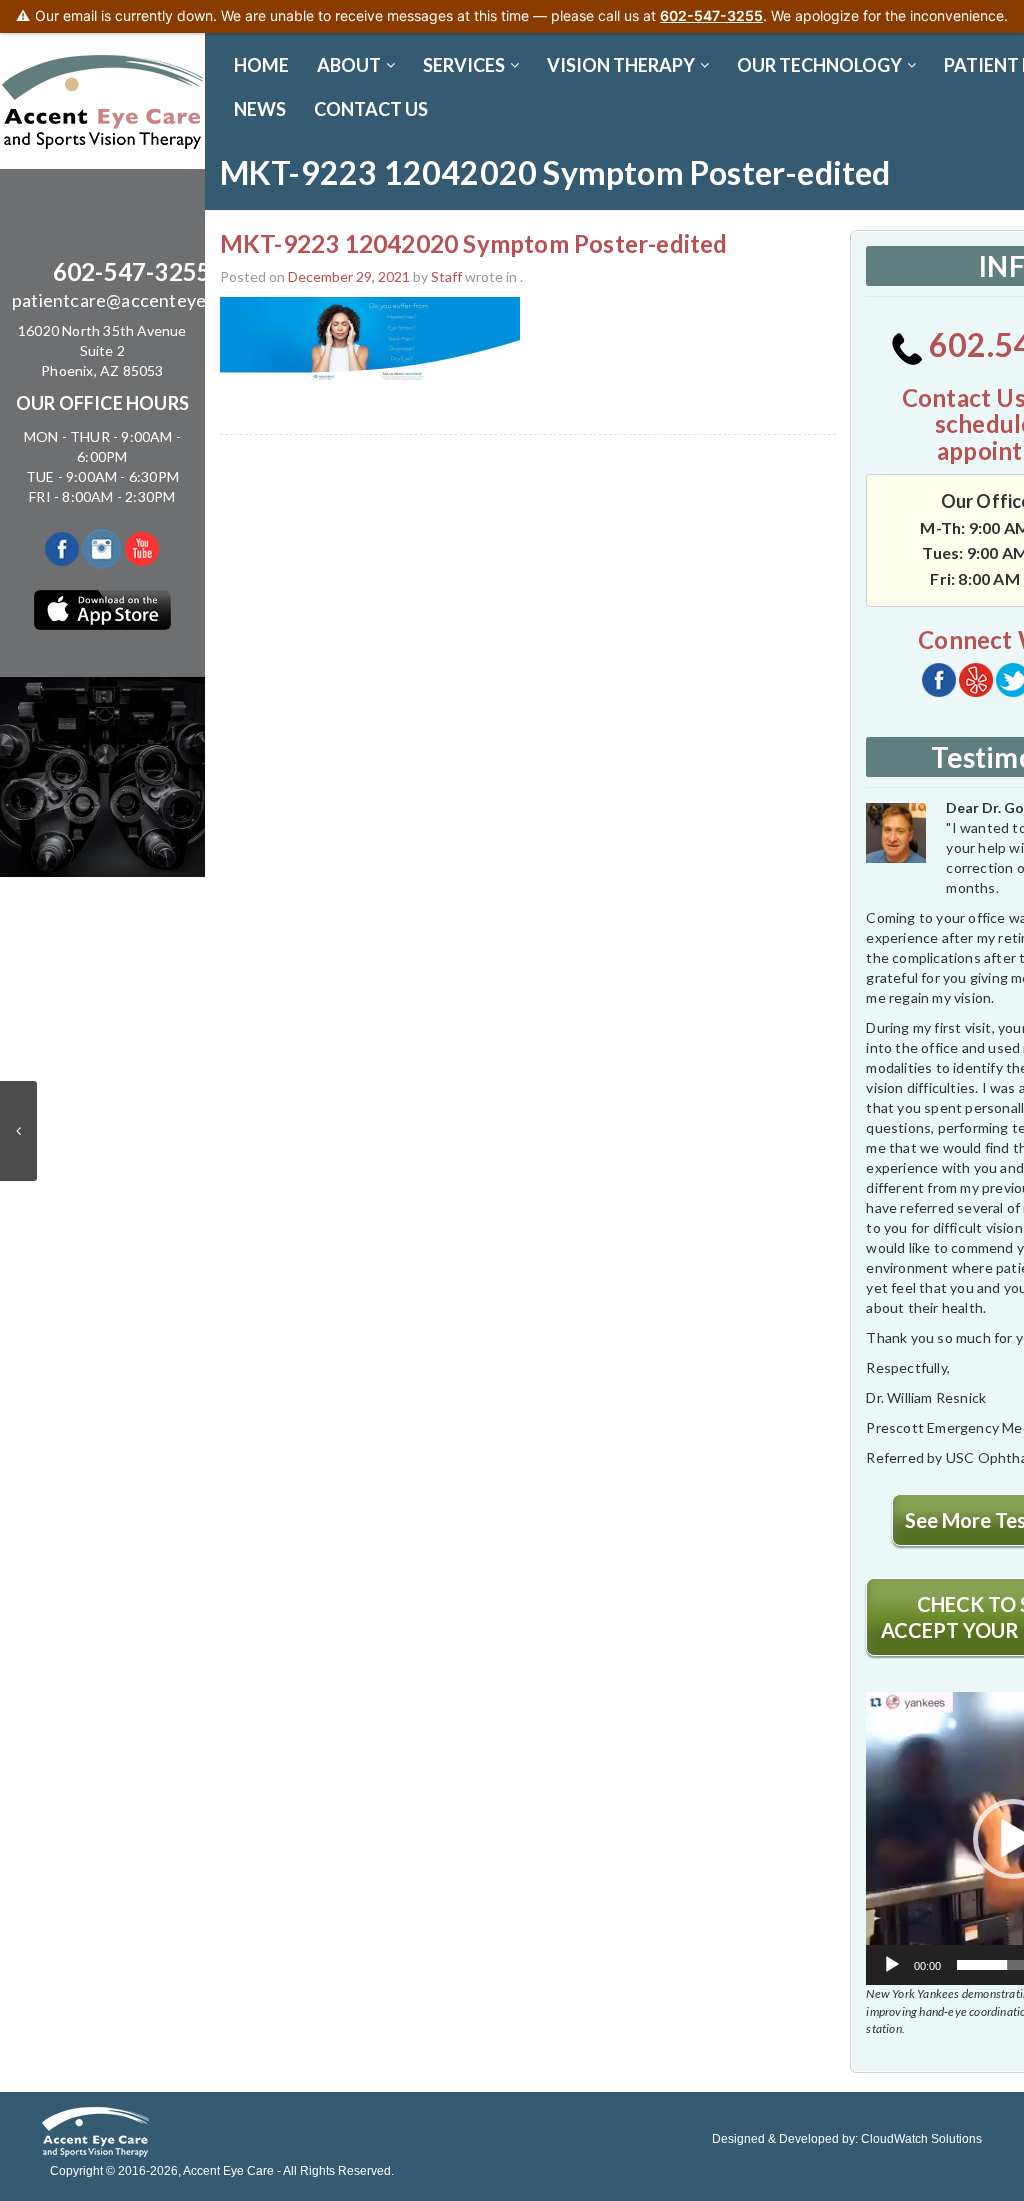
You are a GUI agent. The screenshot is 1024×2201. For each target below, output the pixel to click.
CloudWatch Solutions (921, 2139)
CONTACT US (371, 109)
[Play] (892, 1965)
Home (261, 65)
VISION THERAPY (621, 65)
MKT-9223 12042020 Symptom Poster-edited (474, 243)
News (260, 109)
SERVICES (464, 65)
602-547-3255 (132, 271)
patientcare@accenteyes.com (132, 300)
